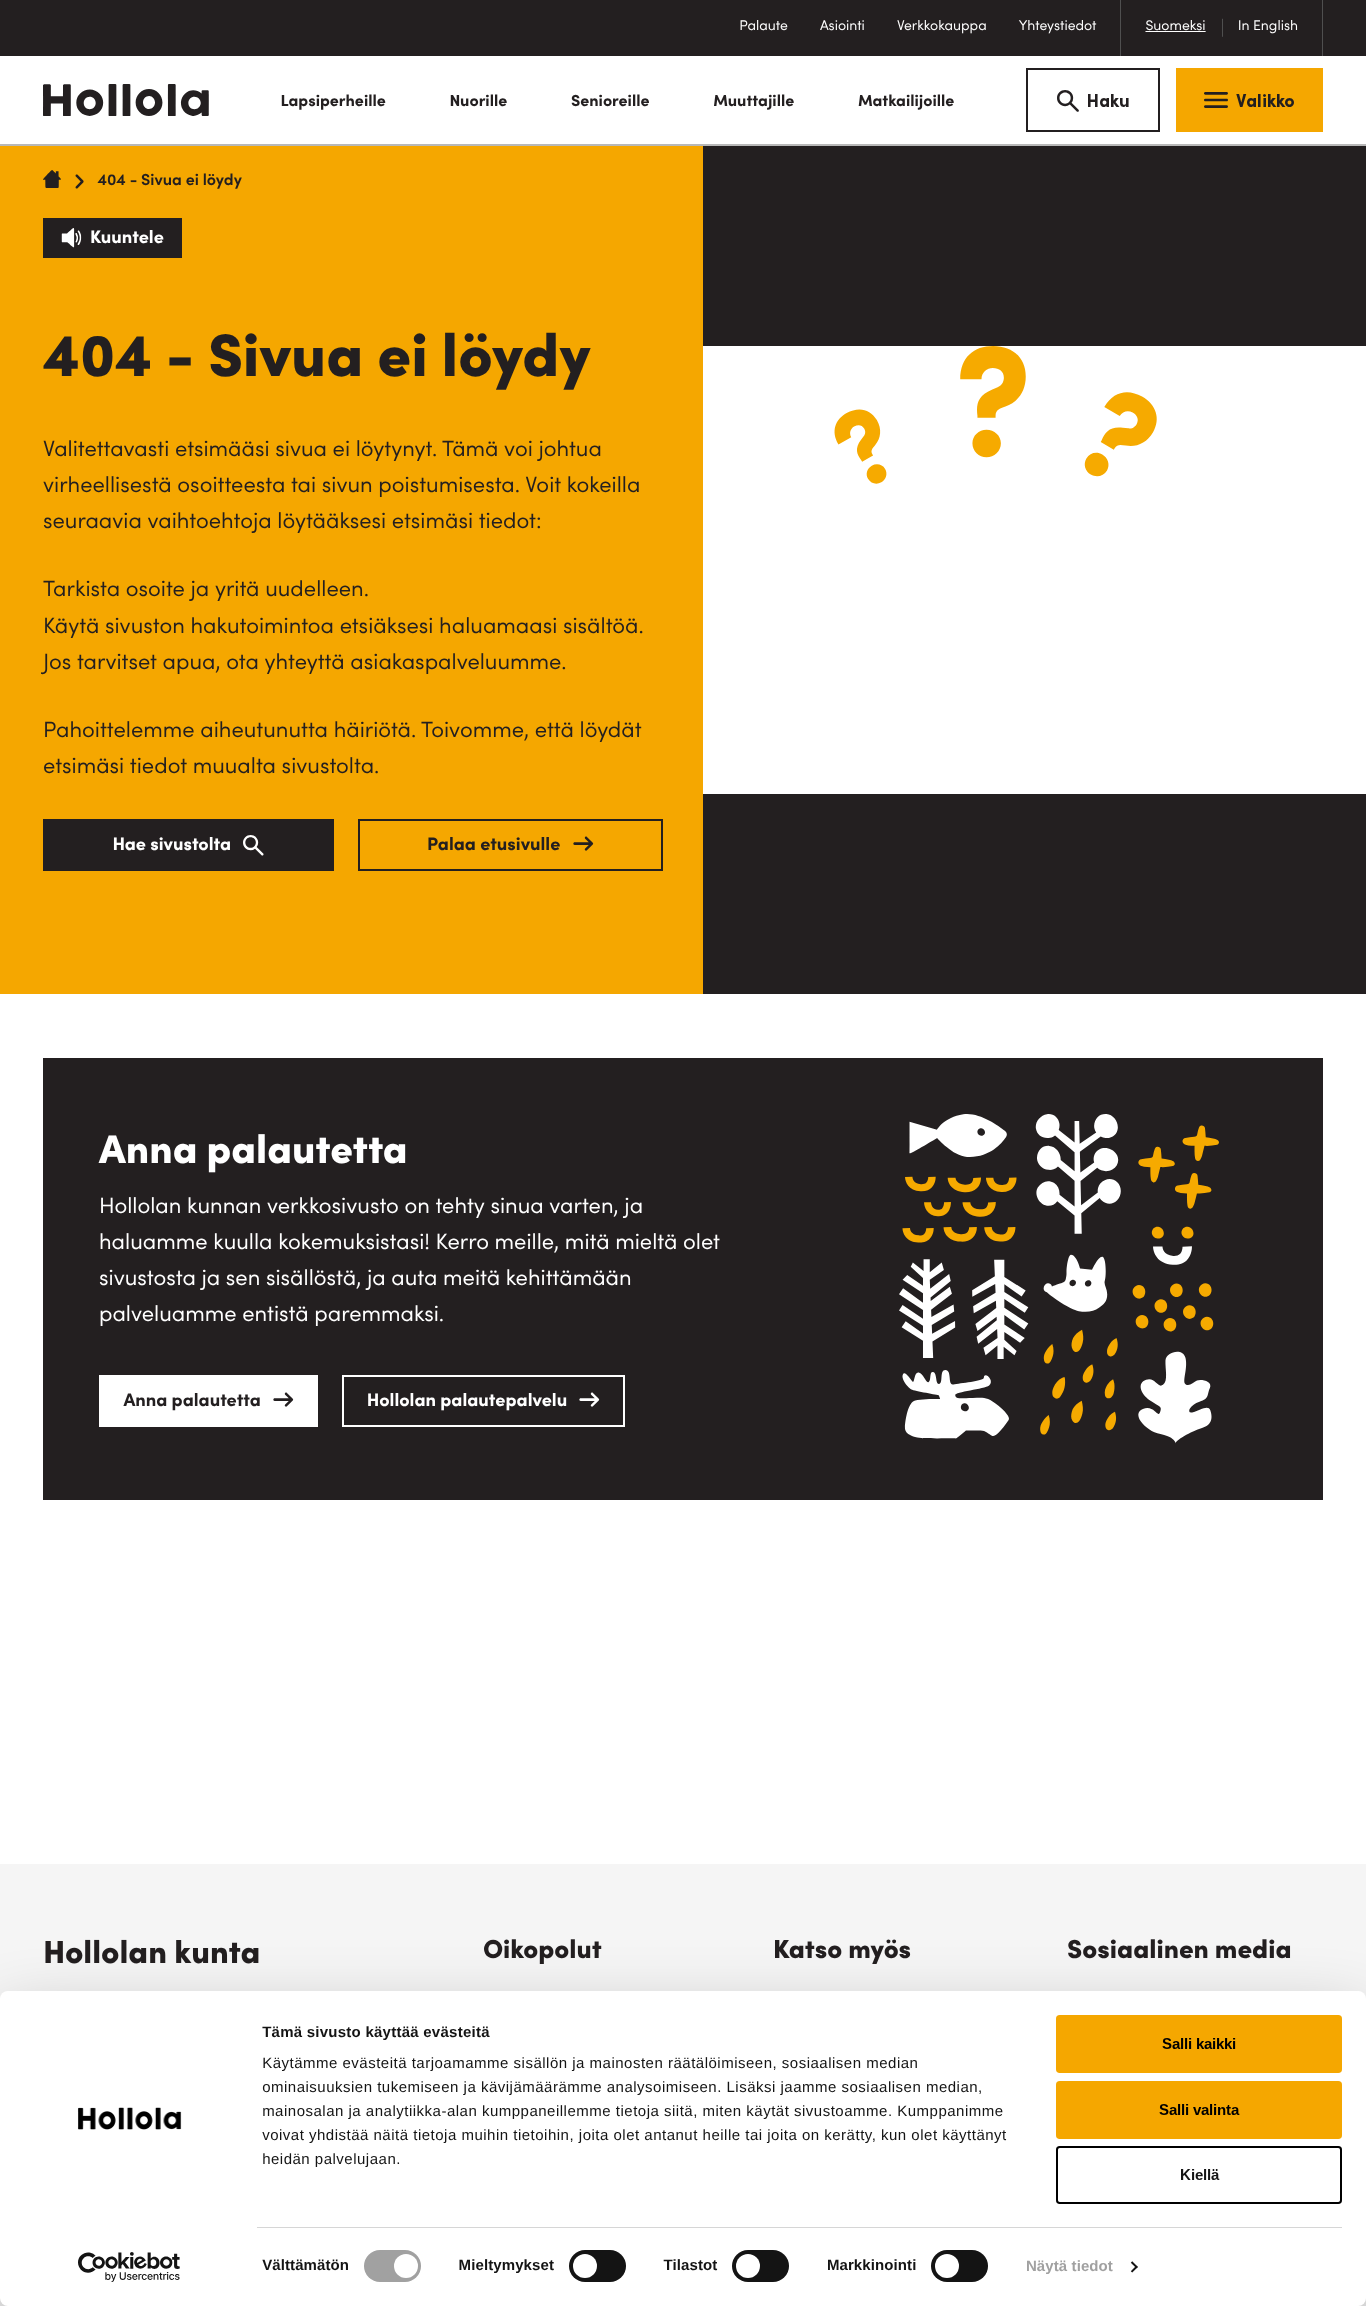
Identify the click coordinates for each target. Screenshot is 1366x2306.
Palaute (771, 37)
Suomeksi (1175, 27)
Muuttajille (753, 103)
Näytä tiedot (1069, 2266)
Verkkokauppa (950, 37)
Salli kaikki (1199, 2043)
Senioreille (610, 103)
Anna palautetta (194, 1403)
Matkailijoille (906, 103)
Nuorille (478, 103)
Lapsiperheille (332, 103)
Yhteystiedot (1058, 27)
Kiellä (1199, 2174)
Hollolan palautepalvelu (469, 1403)
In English (1268, 27)
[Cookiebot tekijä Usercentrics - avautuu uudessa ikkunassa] (129, 2267)
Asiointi (842, 27)
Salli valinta (1199, 2109)
